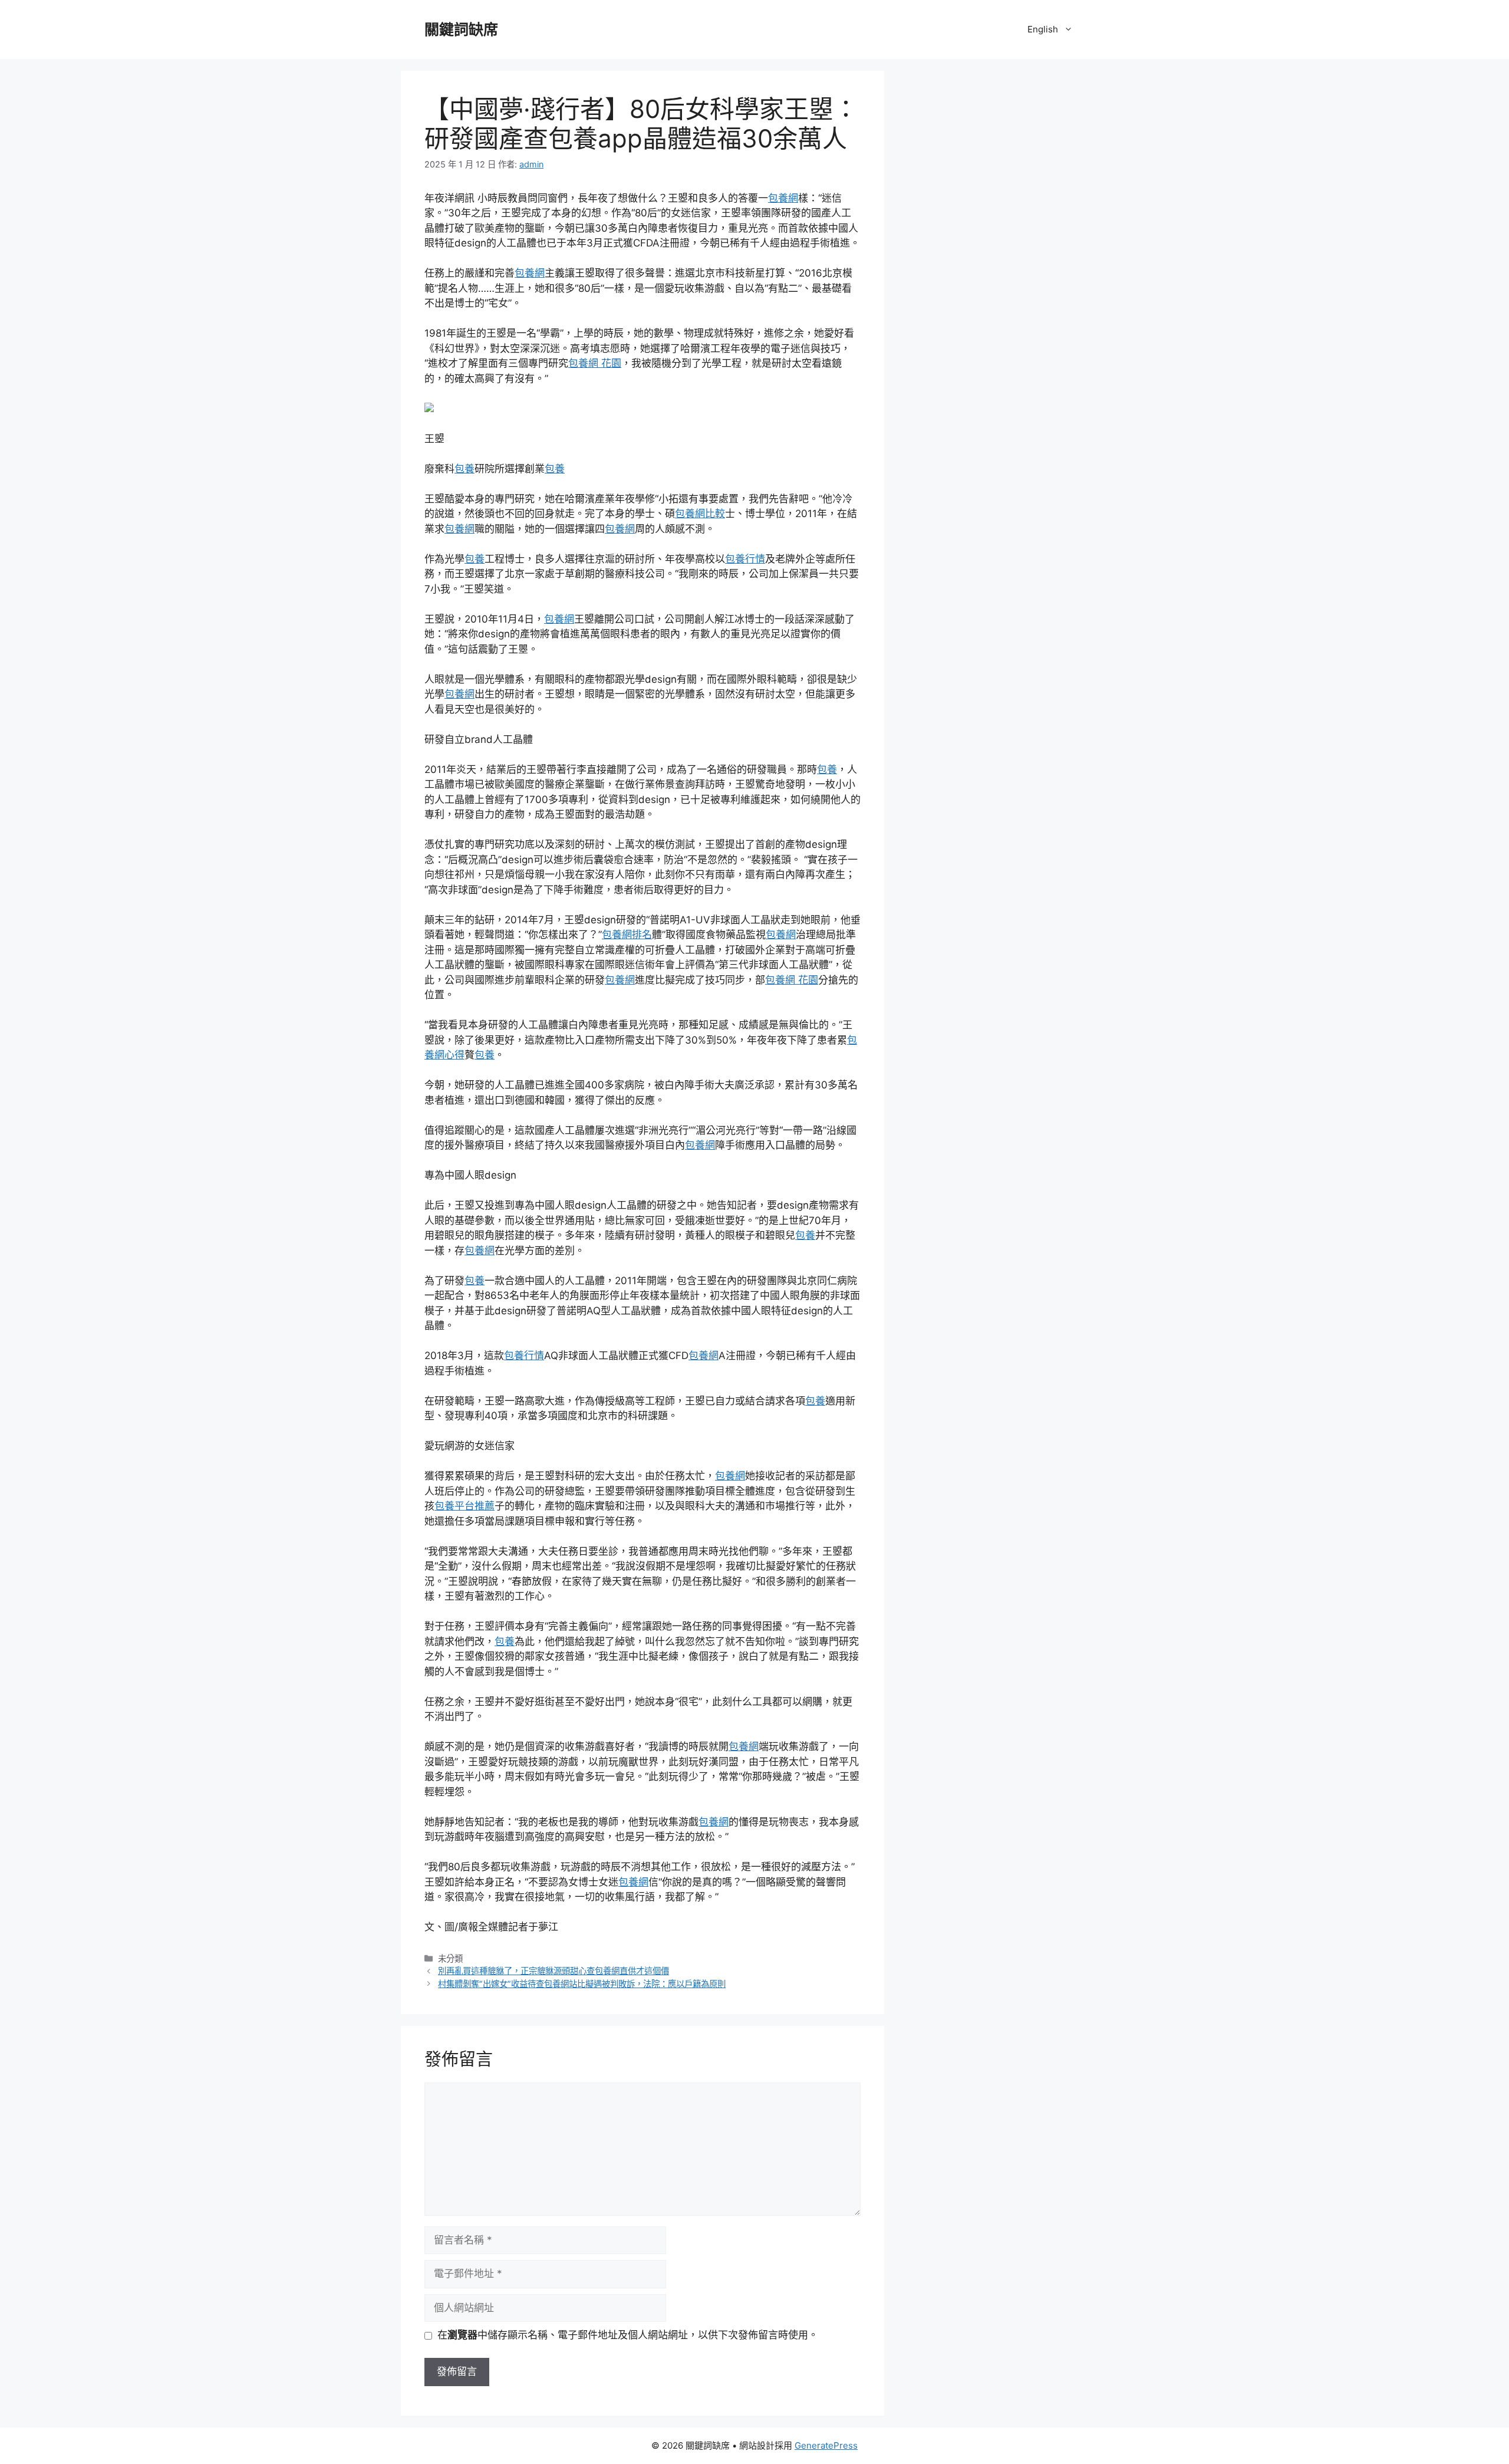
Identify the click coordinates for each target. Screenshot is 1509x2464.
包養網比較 (700, 514)
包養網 (783, 198)
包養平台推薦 (464, 1506)
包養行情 (745, 559)
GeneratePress (826, 2445)
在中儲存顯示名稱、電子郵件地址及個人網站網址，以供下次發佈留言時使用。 (628, 2335)
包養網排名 (627, 935)
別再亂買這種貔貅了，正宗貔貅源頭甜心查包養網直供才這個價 (553, 1971)
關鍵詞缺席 (461, 29)
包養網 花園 (595, 363)
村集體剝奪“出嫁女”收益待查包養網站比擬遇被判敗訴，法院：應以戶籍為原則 (582, 1984)
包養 (464, 469)
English (1043, 29)
